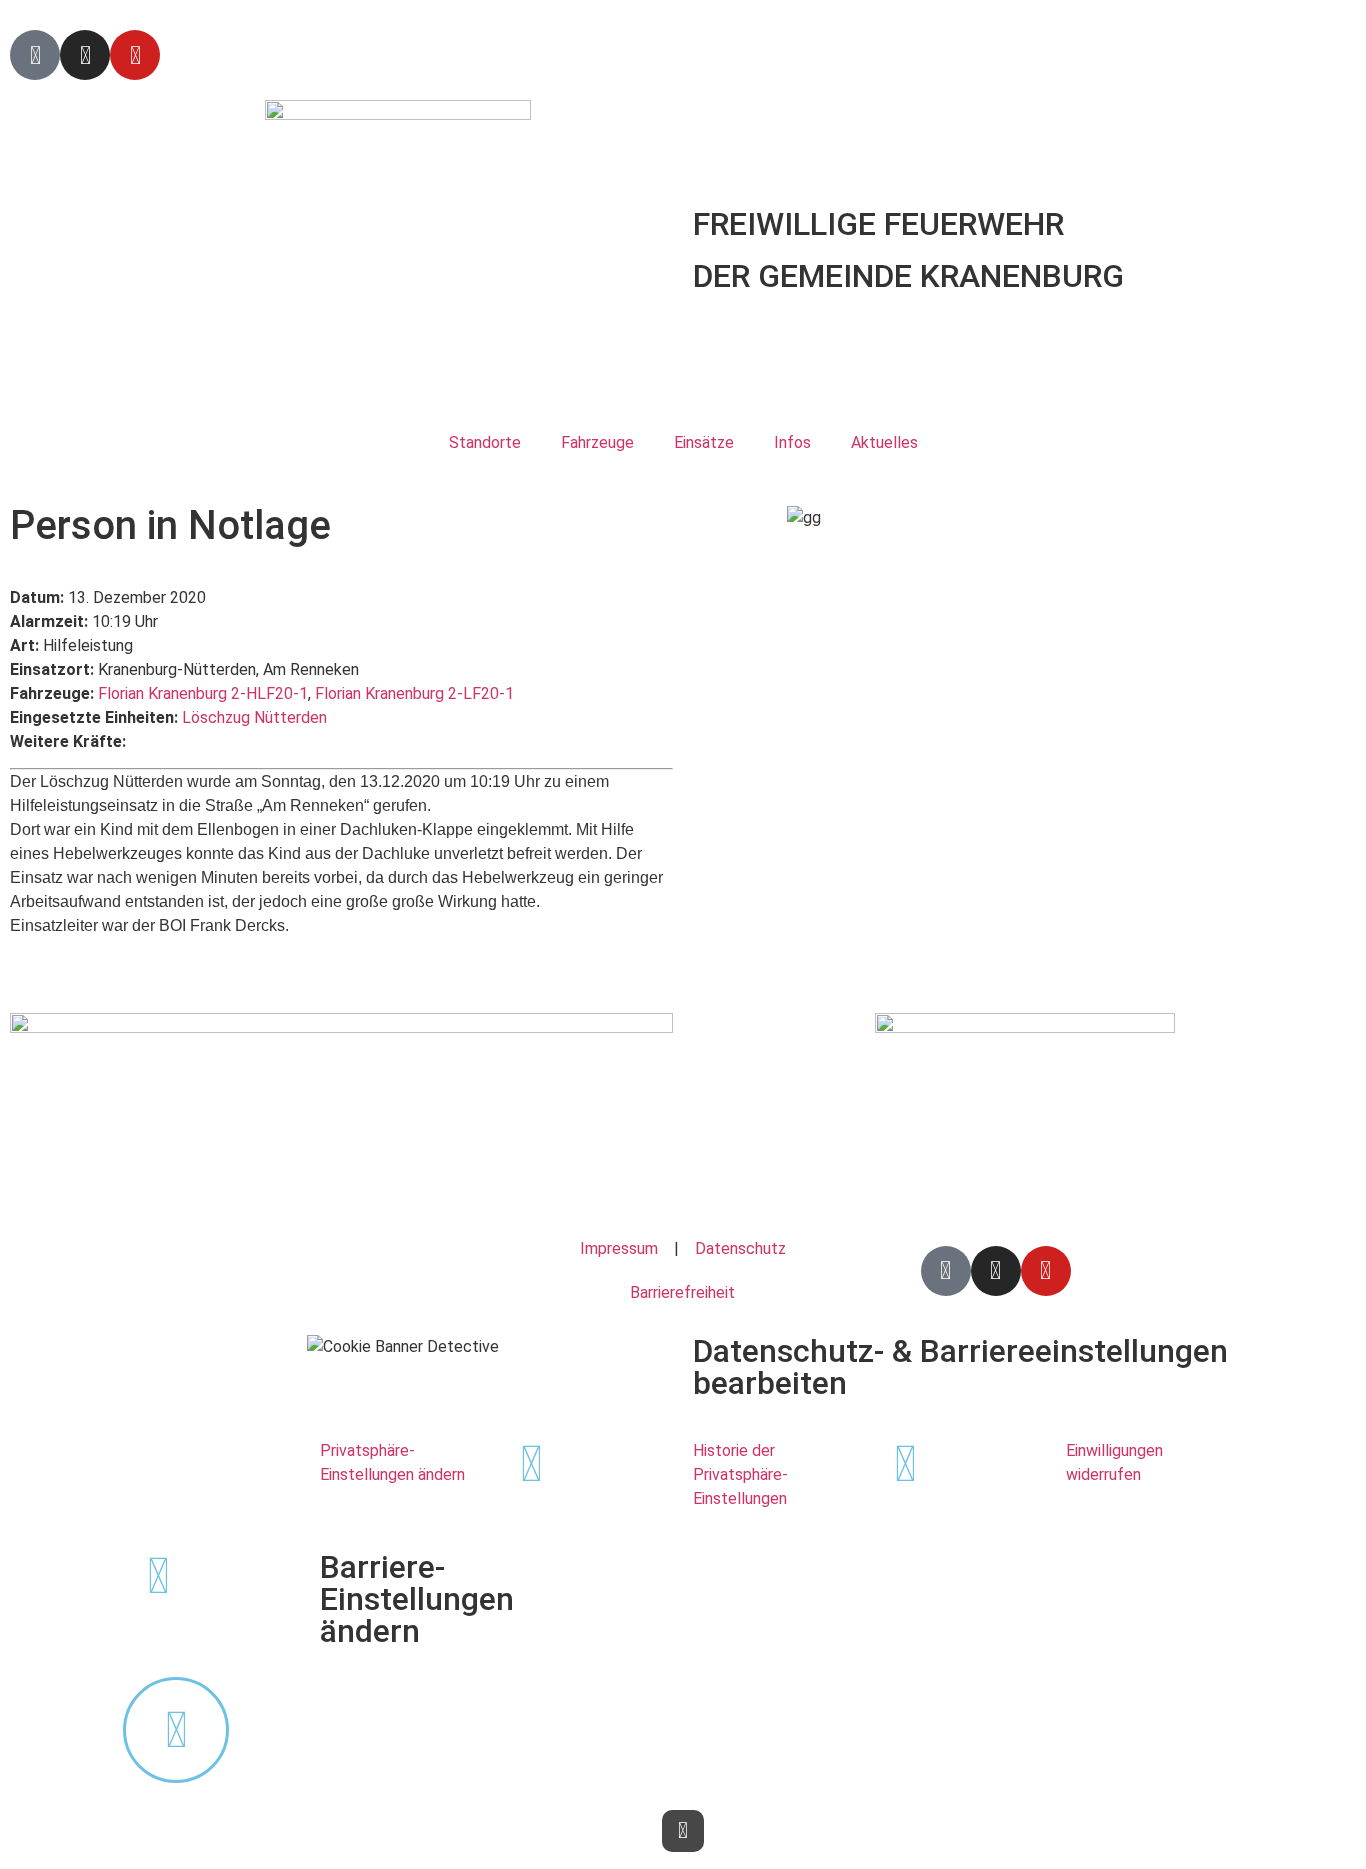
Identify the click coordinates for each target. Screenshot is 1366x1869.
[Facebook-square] (35, 55)
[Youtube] (135, 55)
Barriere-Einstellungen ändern (417, 1599)
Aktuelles (884, 442)
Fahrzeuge (597, 442)
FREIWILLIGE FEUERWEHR (878, 224)
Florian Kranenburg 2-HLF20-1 (203, 693)
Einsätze (704, 442)
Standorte (485, 442)
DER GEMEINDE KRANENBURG (908, 276)
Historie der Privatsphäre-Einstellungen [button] (740, 1474)
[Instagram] (85, 55)
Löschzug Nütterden (254, 717)
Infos (792, 442)
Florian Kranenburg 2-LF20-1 (414, 693)
